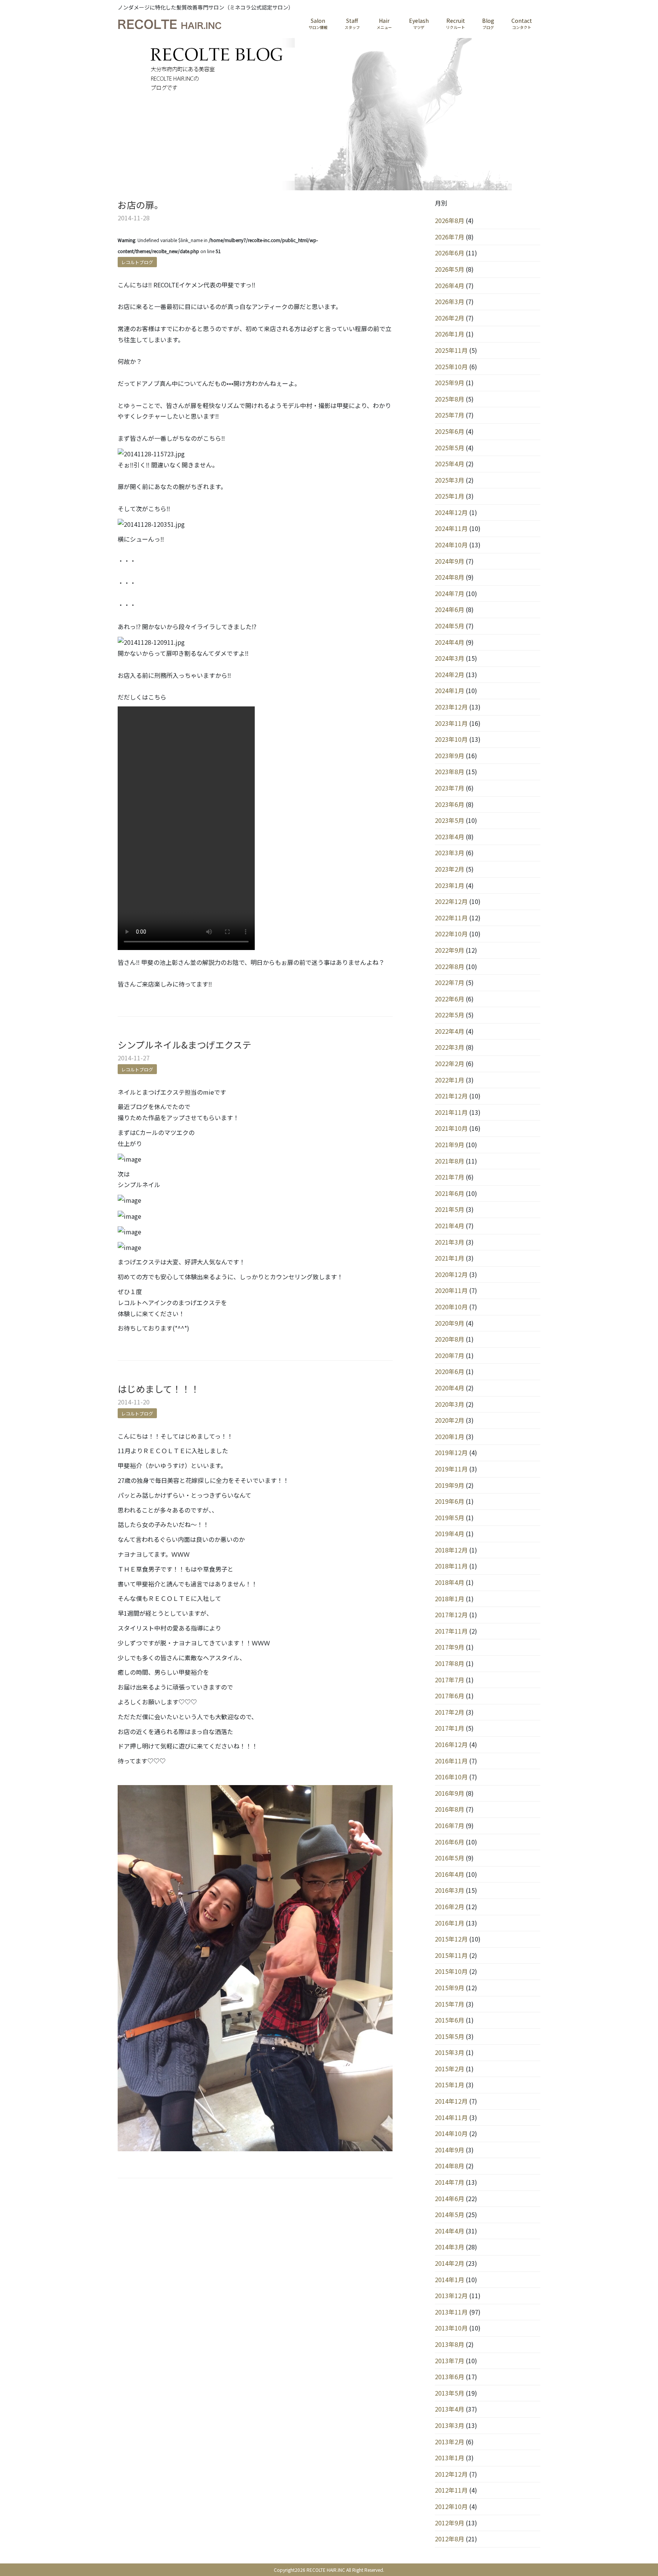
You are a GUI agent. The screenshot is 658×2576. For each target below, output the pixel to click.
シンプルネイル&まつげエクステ (184, 1045)
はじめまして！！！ (159, 1389)
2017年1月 (450, 1728)
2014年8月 (450, 2166)
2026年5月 (450, 269)
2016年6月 (450, 1842)
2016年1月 (450, 1923)
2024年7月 (450, 593)
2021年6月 (450, 1193)
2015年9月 (450, 1988)
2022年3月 (450, 1047)
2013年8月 (450, 2344)
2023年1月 (450, 885)
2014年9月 (450, 2150)
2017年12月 (451, 1615)
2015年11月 (451, 1955)
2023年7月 (450, 788)
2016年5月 (450, 1858)
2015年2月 (450, 2069)
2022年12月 (451, 901)
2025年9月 (450, 383)
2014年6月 (450, 2198)
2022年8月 (450, 966)
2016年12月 (451, 1744)
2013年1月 (450, 2458)
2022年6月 (450, 999)
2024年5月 (450, 626)
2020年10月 (451, 1307)
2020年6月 (450, 1371)
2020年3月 (450, 1404)
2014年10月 (451, 2133)
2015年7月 (450, 2004)
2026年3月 (450, 301)
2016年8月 (450, 1809)
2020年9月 (450, 1323)
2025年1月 (450, 496)
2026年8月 (450, 220)
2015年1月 (450, 2085)
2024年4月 (450, 642)
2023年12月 (451, 707)
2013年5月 (450, 2393)
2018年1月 (450, 1599)
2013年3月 (450, 2425)
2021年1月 (450, 1258)
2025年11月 (451, 350)
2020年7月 (450, 1355)
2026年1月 (450, 334)
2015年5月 (450, 2036)
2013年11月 (451, 2312)
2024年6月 (450, 609)
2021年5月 (450, 1209)
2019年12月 (451, 1452)
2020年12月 (451, 1274)
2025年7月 (450, 415)
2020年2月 (450, 1420)
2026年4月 (450, 285)
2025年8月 (450, 399)
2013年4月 (450, 2409)
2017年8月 (450, 1663)
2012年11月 (451, 2490)
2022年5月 (450, 1015)
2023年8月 (450, 772)
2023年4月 (450, 837)
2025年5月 (450, 448)
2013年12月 (451, 2295)
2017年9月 (450, 1647)
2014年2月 (450, 2263)
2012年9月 (450, 2523)
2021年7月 (450, 1177)
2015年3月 (450, 2052)
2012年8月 (450, 2539)
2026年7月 (450, 237)
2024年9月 (450, 561)
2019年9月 (450, 1485)
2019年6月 (450, 1501)
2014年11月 (451, 2117)
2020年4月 (450, 1388)
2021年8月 (450, 1161)
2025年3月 (450, 480)
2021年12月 (451, 1096)
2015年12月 (451, 1939)
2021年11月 (451, 1112)
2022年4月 (450, 1031)
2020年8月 (450, 1339)
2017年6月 (450, 1696)
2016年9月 (450, 1793)
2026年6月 (450, 253)
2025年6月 (450, 431)
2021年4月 (450, 1226)
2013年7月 (450, 2361)
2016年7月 (450, 1825)
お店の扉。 (141, 205)
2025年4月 (450, 464)
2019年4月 (450, 1533)
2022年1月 (450, 1080)
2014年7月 (450, 2182)
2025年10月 (451, 367)
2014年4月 (450, 2231)
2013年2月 (450, 2442)
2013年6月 (450, 2377)
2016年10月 (451, 1777)
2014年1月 (450, 2280)
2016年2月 (450, 1906)
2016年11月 (451, 1761)
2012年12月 (451, 2474)
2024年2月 (450, 674)
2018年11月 (451, 1566)
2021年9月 (450, 1145)
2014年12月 (451, 2101)
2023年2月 (450, 869)
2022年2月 (450, 1063)
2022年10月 (451, 934)
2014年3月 (450, 2247)
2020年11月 (451, 1290)
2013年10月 (451, 2328)
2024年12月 (451, 512)
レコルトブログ (137, 262)
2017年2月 (450, 1712)
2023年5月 (450, 820)
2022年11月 (451, 918)
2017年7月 (450, 1680)
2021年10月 (451, 1128)
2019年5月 (450, 1518)
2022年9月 (450, 950)
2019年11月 (451, 1469)
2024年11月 (451, 528)
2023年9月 (450, 756)
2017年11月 (451, 1631)
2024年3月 (450, 658)
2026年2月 (450, 318)
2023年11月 (451, 723)
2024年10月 (451, 545)
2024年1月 (450, 690)
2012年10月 (451, 2506)
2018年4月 (450, 1582)
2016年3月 (450, 1890)
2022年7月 (450, 982)
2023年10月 (451, 739)
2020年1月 (450, 1436)
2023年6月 (450, 804)
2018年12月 (451, 1550)
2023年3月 (450, 853)
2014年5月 (450, 2214)
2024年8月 (450, 577)
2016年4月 (450, 1874)
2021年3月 (450, 1242)
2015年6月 (450, 2020)
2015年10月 (451, 1971)
